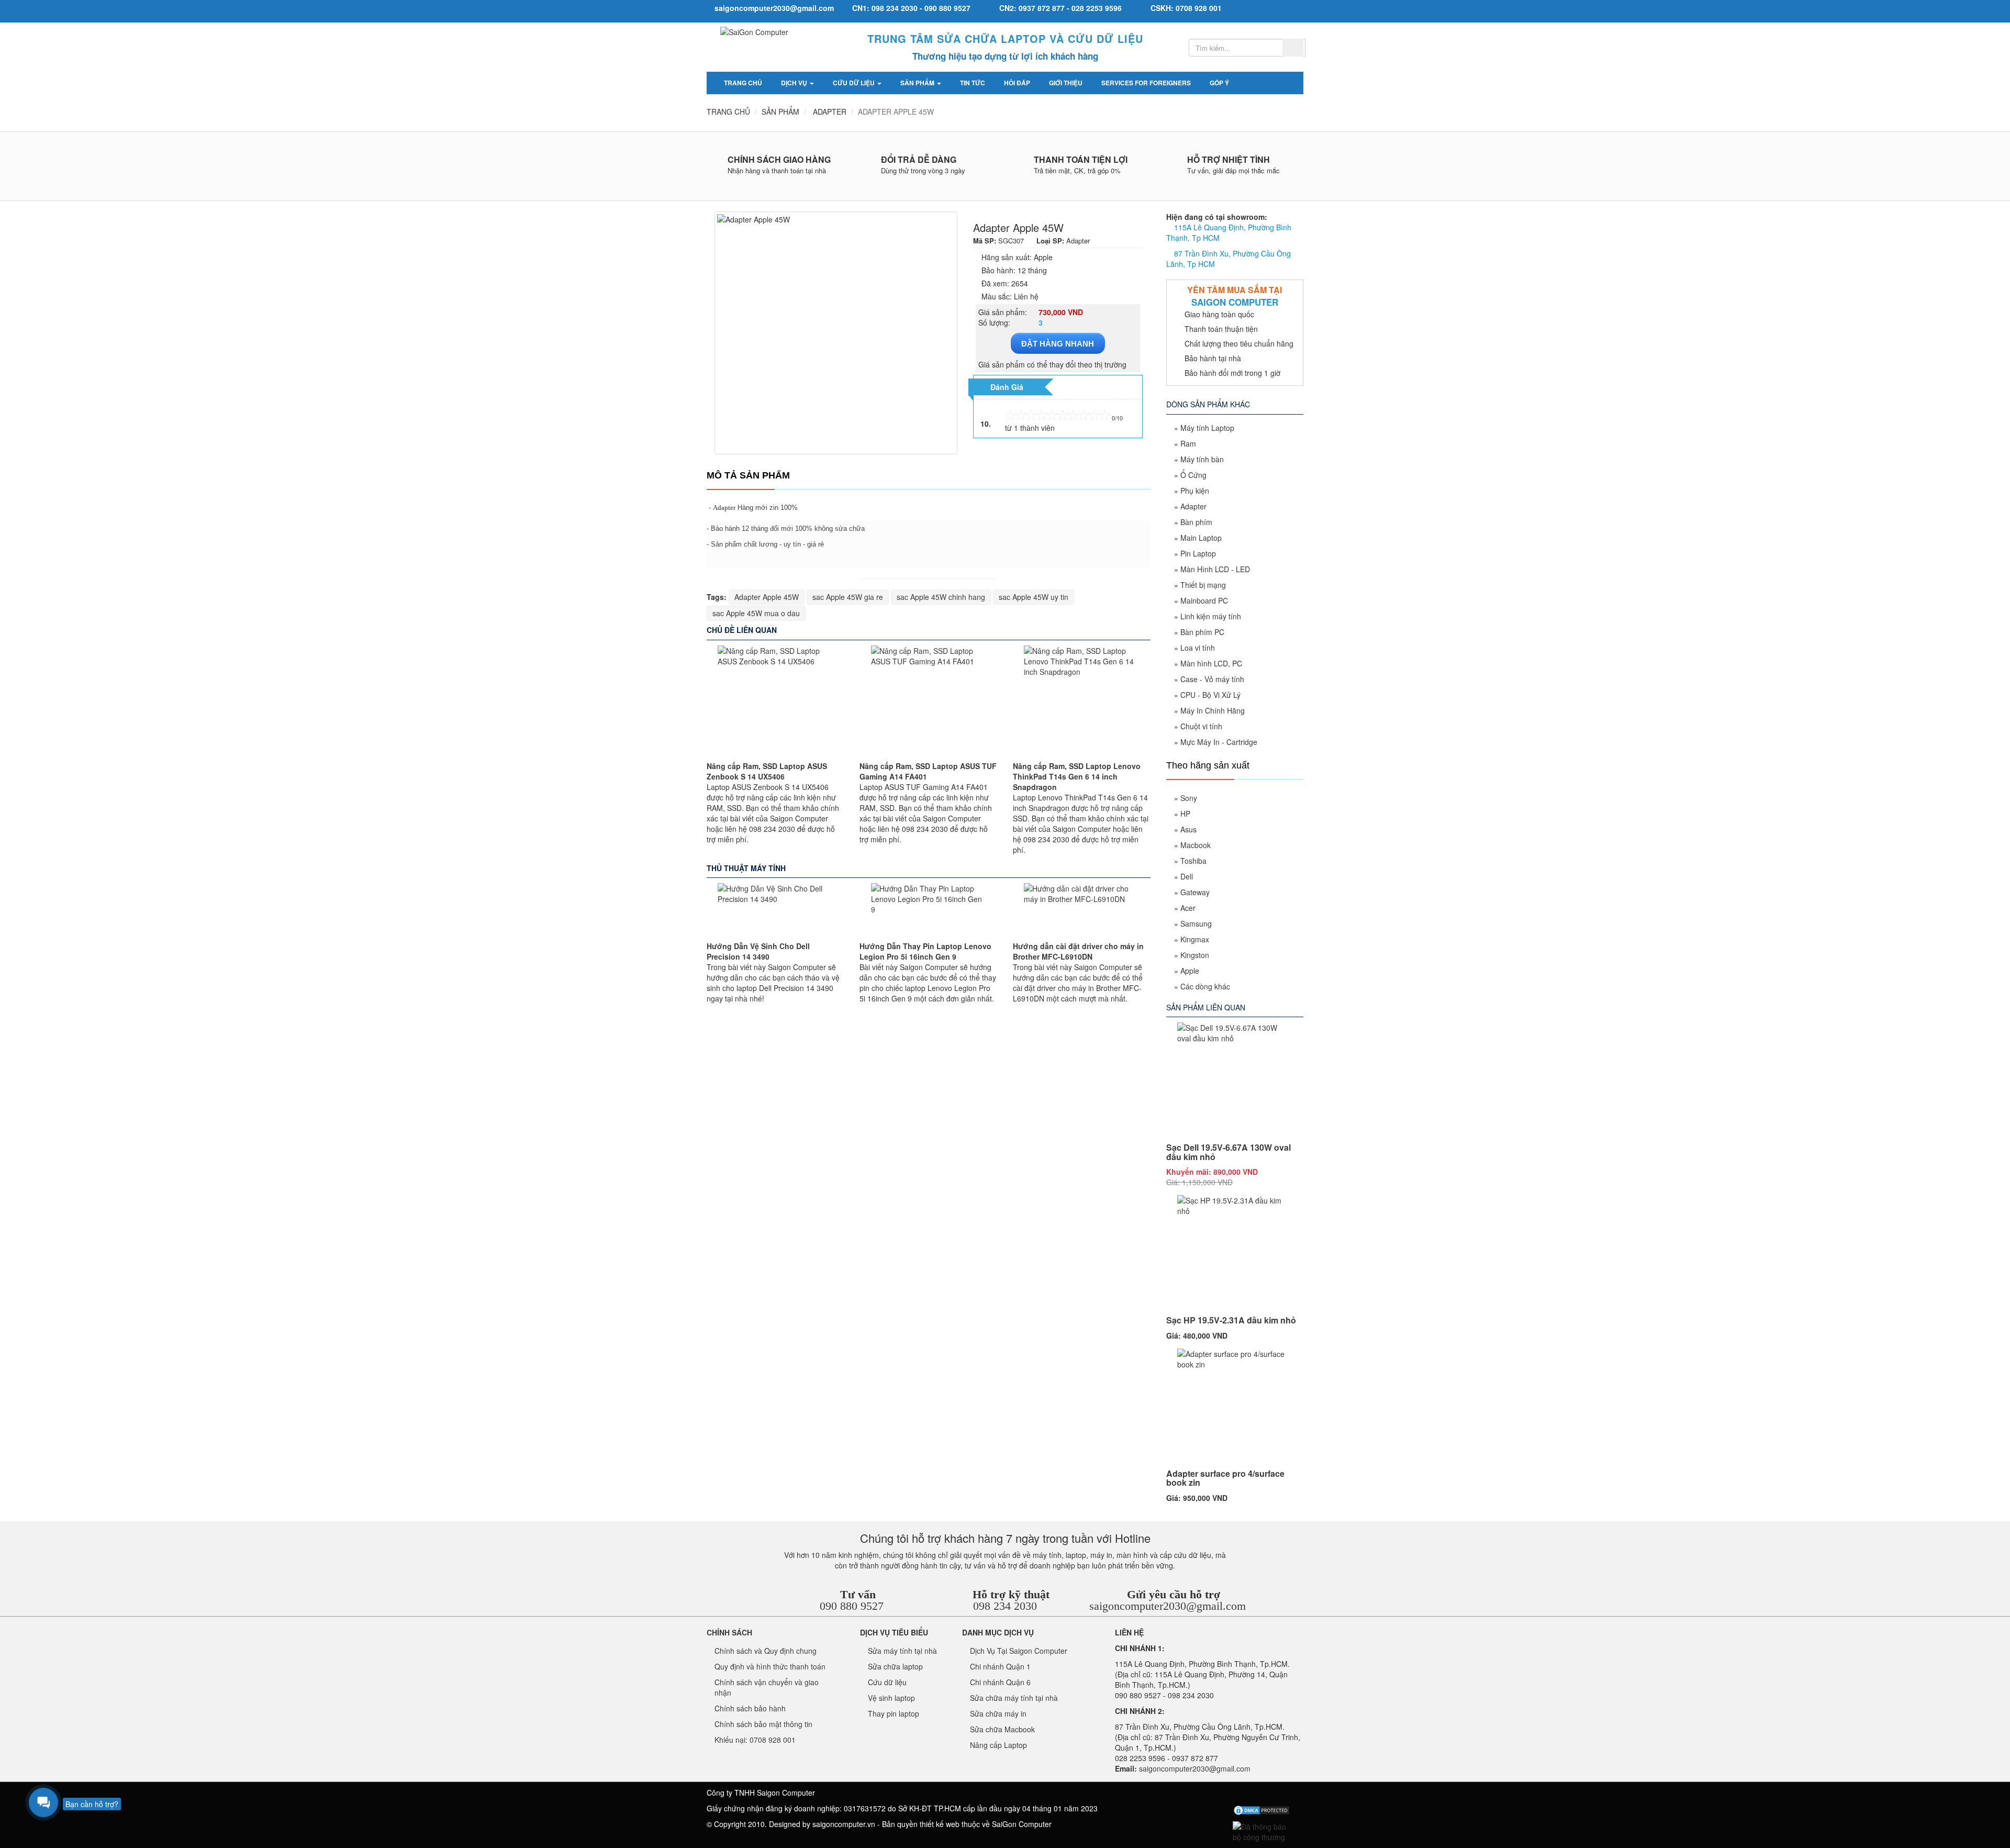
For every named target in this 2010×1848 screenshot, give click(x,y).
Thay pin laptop (894, 1713)
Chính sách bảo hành (750, 1708)
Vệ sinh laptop (891, 1698)
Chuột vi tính (1201, 726)
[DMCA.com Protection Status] (1261, 1810)
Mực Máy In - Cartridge (1219, 742)
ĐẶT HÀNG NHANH (1058, 344)
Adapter (724, 508)
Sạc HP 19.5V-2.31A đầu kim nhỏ (1231, 1320)
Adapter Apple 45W (767, 597)
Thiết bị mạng (1203, 585)
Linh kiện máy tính (1211, 616)
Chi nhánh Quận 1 (1000, 1666)
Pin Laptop (1198, 553)
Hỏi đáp (1017, 83)
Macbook (1196, 845)
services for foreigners (1146, 83)
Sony (1189, 798)
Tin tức (973, 83)
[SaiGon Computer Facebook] (1225, 1795)
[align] (1277, 1795)
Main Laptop (1201, 538)
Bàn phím (1196, 522)
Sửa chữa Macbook (1002, 1729)
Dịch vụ (795, 83)
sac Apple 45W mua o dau (756, 613)
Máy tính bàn (1202, 459)
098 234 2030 (1005, 1606)
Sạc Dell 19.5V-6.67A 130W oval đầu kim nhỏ (1229, 1152)
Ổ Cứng (1193, 475)
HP (1185, 814)
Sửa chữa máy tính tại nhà (1014, 1698)
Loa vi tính (1198, 648)
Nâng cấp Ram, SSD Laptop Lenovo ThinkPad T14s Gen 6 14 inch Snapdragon (1077, 776)
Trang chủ (743, 83)
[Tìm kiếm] (1293, 48)
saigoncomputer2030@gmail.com (1168, 1606)
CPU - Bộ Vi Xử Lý (1210, 695)
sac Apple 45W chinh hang (941, 597)
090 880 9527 (852, 1606)
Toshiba (1193, 861)
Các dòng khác (1205, 986)
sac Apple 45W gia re (848, 597)
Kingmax (1195, 939)
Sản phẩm (918, 83)
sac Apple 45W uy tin (1034, 597)
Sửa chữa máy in (998, 1713)
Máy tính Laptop (1207, 428)
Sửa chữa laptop (895, 1666)
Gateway (1195, 892)
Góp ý (1219, 83)
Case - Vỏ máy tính (1212, 679)
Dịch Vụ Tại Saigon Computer (1019, 1651)
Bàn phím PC (1202, 632)
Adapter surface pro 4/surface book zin (1225, 1478)
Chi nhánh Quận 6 (1000, 1682)
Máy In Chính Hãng (1213, 710)
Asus (1188, 829)
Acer (1188, 908)
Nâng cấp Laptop (998, 1745)
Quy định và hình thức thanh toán (770, 1666)
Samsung (1196, 923)
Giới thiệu (1066, 83)
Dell (1187, 876)
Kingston (1195, 955)
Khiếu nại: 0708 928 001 (755, 1740)
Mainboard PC (1204, 600)
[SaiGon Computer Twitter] (1242, 1795)
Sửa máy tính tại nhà (902, 1651)
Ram (1188, 443)
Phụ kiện (1195, 491)
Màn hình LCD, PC (1211, 663)
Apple (1190, 971)
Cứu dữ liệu (855, 83)
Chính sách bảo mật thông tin (763, 1724)
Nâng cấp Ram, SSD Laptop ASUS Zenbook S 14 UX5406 (767, 771)
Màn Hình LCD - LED (1215, 569)
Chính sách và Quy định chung (766, 1651)
